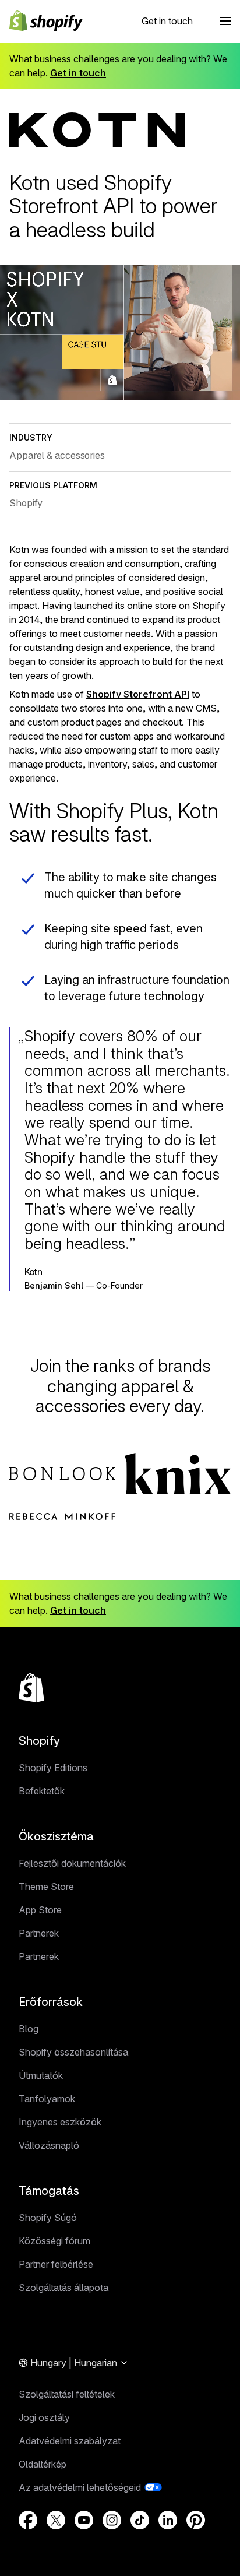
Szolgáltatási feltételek (67, 2394)
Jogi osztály (44, 2417)
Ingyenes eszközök (60, 2122)
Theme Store (46, 1887)
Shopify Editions (53, 1768)
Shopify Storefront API (138, 694)
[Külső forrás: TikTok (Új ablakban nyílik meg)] (140, 2520)
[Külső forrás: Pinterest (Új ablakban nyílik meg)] (196, 2520)
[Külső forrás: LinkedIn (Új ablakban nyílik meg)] (168, 2520)
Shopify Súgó (48, 2218)
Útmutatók (41, 2075)
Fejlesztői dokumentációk (72, 1863)
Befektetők (42, 1791)
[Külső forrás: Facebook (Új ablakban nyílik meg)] (28, 2520)
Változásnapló (49, 2145)
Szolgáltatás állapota (63, 2288)
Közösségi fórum (54, 2241)
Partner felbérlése (56, 2264)
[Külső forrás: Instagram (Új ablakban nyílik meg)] (112, 2520)
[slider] (120, 390)
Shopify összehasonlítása (73, 2052)
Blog (29, 2029)
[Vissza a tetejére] (31, 1688)
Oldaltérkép (43, 2464)
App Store (40, 1910)
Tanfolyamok (47, 2099)
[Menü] (225, 21)
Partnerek (39, 1933)
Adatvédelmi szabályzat (70, 2441)
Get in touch (167, 21)
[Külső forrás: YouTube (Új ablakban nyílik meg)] (84, 2520)
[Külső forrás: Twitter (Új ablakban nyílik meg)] (56, 2520)
